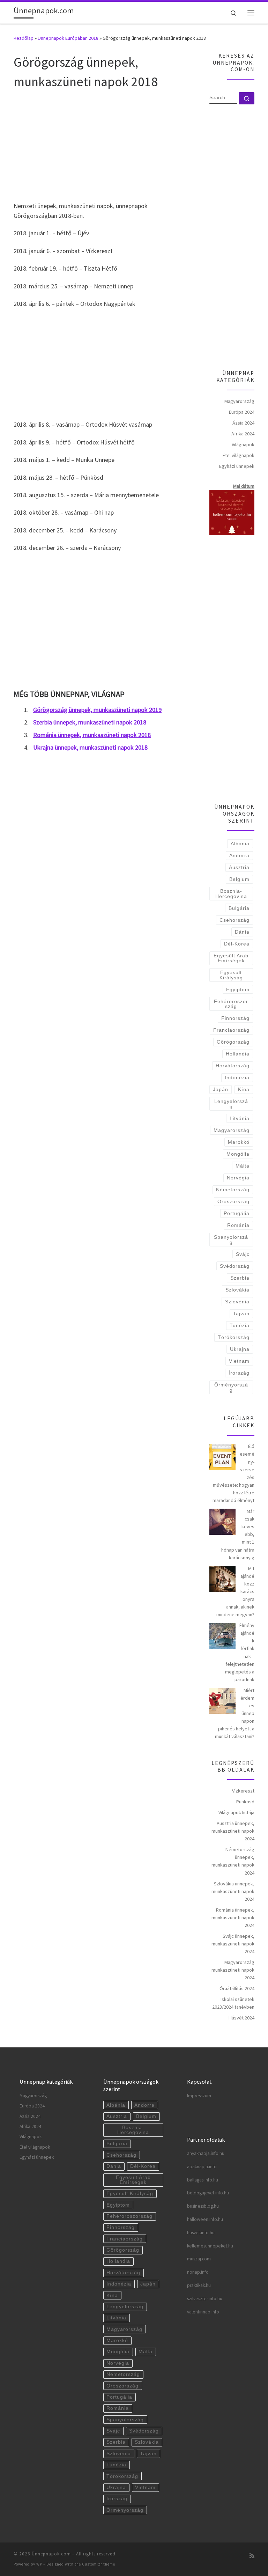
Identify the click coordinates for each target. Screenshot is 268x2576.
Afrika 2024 (243, 434)
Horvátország (233, 1066)
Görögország (233, 1042)
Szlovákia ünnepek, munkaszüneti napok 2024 (233, 1891)
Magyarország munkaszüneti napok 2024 (233, 1970)
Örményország (231, 1387)
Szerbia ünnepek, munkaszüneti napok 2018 (90, 722)
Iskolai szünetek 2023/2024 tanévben (233, 2003)
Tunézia (240, 1325)
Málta (243, 1166)
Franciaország (231, 1030)
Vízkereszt (243, 1791)
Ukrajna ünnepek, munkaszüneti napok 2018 (90, 747)
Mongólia (238, 1154)
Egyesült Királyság (231, 975)
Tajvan (241, 1313)
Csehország (234, 920)
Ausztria (239, 867)
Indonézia (237, 1077)
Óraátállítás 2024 (237, 1988)
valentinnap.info (203, 2312)
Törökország (234, 1337)
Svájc (243, 1254)
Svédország (235, 1266)
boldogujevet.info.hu (208, 2193)
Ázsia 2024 (243, 423)
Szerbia (240, 1278)
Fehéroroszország (231, 1004)
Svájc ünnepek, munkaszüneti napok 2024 (233, 1944)
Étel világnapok (239, 455)
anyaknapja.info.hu (206, 2153)
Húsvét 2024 (241, 2018)
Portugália (237, 1213)
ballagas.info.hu (203, 2180)
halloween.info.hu (205, 2219)
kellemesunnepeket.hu (210, 2246)
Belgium (239, 879)
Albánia (240, 844)
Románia (238, 1225)
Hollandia (238, 1054)
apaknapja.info (202, 2167)
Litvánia (240, 1118)
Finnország (235, 1018)
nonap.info (198, 2272)
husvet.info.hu (201, 2233)
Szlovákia (237, 1290)
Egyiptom (238, 989)
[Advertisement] (103, 145)
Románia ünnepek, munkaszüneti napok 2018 (92, 735)
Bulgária (239, 908)
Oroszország (233, 1201)
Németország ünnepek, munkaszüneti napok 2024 (233, 1861)
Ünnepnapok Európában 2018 (68, 38)
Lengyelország (231, 1104)
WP (39, 2564)
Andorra (239, 855)
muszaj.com (199, 2259)
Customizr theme (99, 2564)
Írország (239, 1373)
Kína (244, 1089)
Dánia (242, 932)
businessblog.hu (203, 2206)
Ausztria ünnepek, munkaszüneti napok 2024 (233, 1831)
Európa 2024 (242, 412)
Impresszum (199, 2096)
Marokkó (239, 1142)
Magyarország (239, 401)
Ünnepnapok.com (51, 2554)
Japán (221, 1089)
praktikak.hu (199, 2285)
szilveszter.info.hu (205, 2299)
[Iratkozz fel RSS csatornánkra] (252, 2556)
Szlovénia (237, 1302)
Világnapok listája (236, 1812)
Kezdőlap (24, 38)
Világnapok (243, 444)
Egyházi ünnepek (237, 466)
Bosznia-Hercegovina (231, 893)
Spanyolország (231, 1239)
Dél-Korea (237, 944)
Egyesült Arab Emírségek (231, 958)
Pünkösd (245, 1802)
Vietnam (239, 1361)
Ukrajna (240, 1349)
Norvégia (238, 1178)
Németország (233, 1190)
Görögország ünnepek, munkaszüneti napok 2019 (97, 710)
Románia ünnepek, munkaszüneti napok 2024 (233, 1918)
